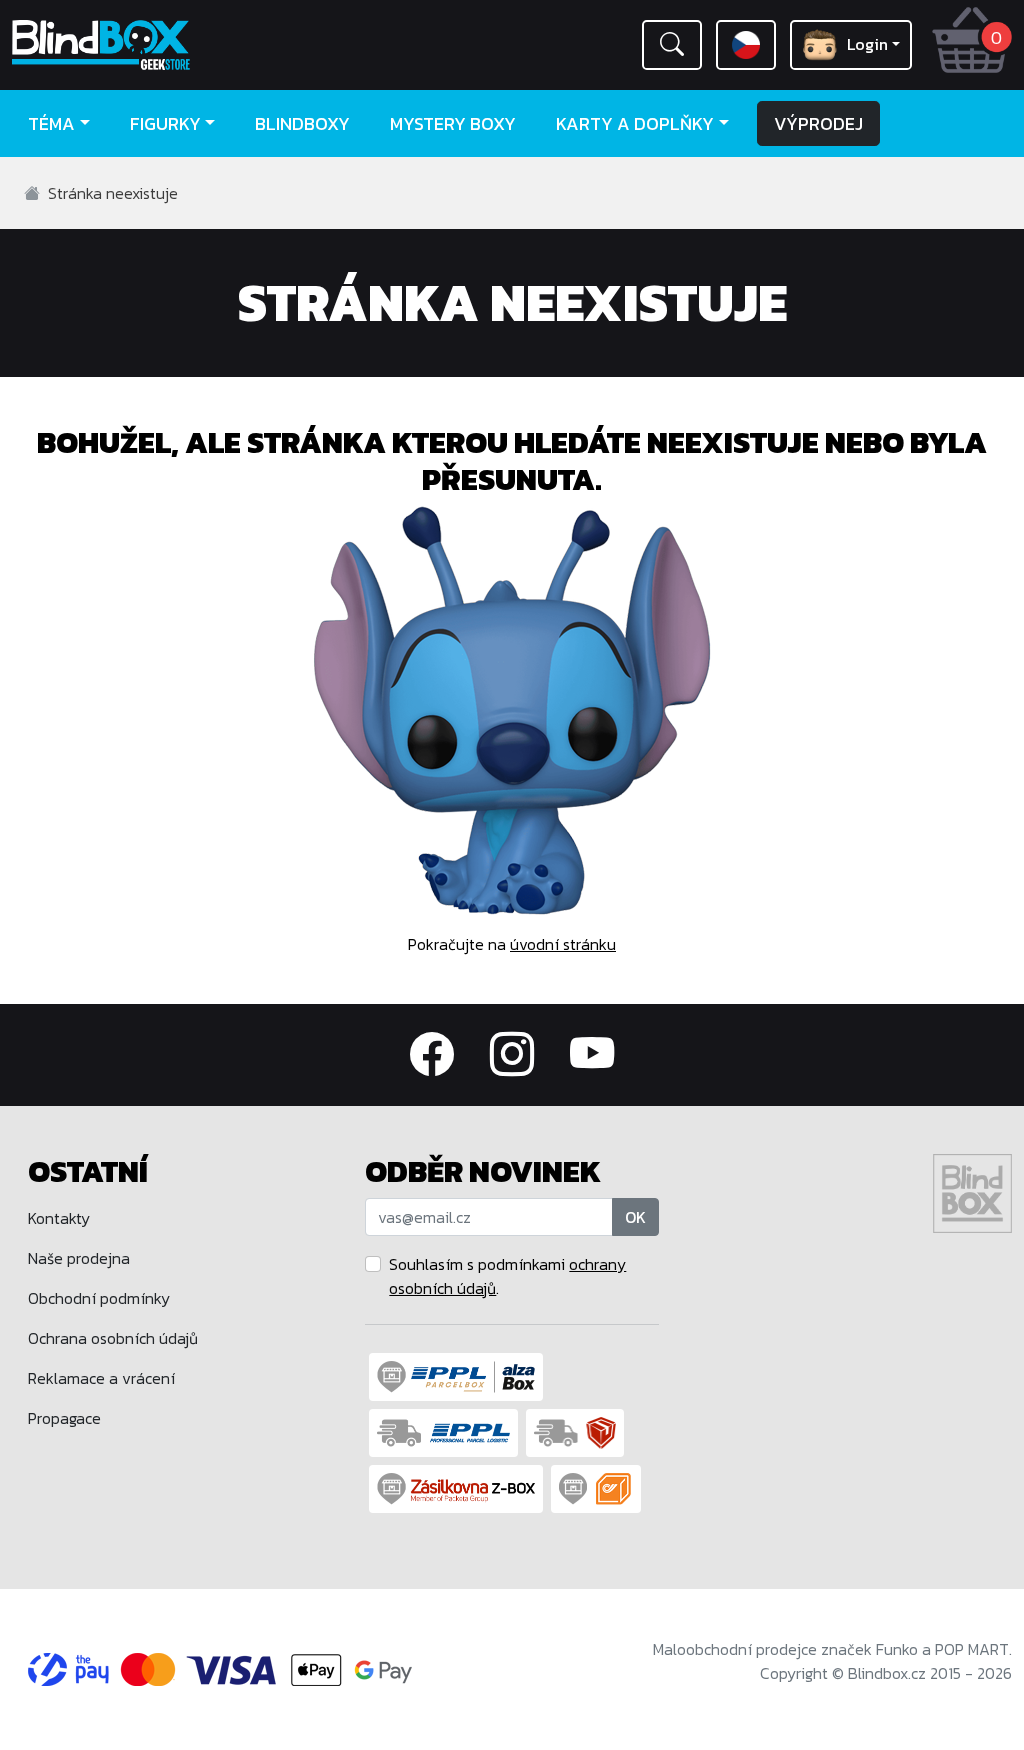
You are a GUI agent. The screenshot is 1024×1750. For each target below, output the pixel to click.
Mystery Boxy (453, 123)
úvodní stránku (563, 944)
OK (635, 1217)
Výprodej (818, 123)
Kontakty (59, 1218)
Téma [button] (51, 123)
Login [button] (867, 44)
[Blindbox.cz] (128, 45)
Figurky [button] (165, 123)
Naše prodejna (79, 1258)
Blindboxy (302, 123)
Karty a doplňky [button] (635, 123)
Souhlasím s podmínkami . (507, 1276)
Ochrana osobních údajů (113, 1338)
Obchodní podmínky (99, 1298)
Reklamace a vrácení (101, 1378)
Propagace (64, 1418)
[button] (672, 45)
